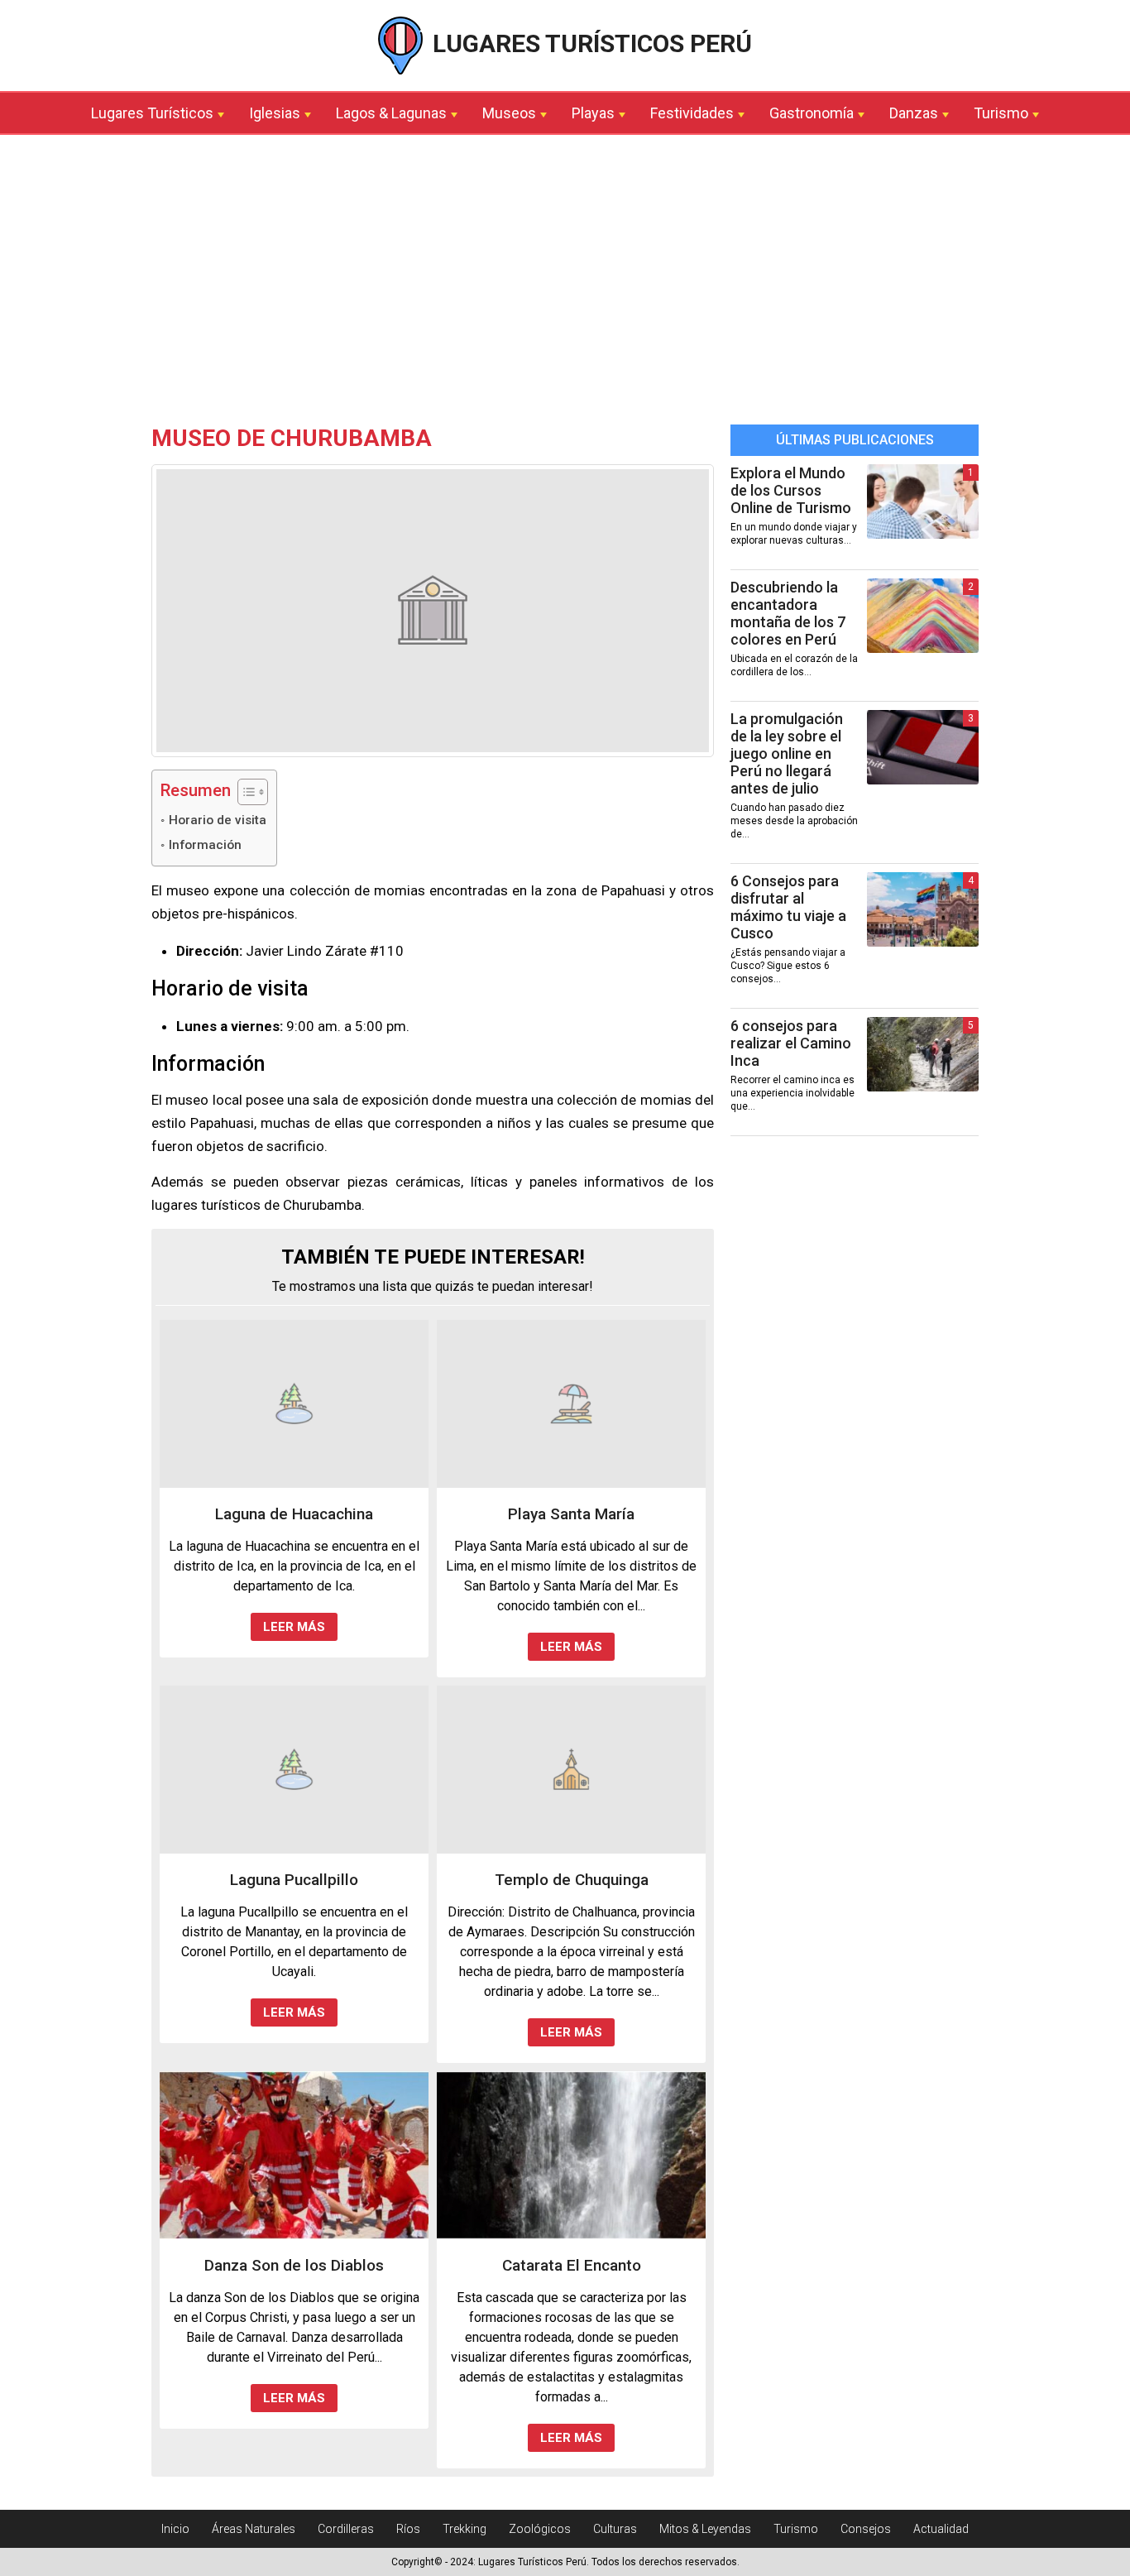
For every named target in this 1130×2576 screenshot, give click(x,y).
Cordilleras (346, 2529)
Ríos (408, 2529)
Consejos (866, 2529)
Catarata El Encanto (572, 2265)
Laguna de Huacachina (294, 1514)
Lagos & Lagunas (391, 113)
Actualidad (941, 2529)
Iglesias (275, 113)
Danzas (914, 113)
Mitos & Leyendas (705, 2529)
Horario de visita (218, 820)
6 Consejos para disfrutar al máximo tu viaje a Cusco (788, 907)
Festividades (692, 113)
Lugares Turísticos (152, 113)
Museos (509, 113)
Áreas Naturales (254, 2529)
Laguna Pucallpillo (294, 1880)
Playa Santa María (571, 1514)
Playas (593, 113)
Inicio (175, 2529)
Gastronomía (812, 113)
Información (205, 845)
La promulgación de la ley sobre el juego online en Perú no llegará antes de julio (787, 753)
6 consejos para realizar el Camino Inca (791, 1043)
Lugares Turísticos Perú (589, 43)
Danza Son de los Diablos (294, 2265)
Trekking (464, 2529)
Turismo (1001, 113)
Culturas (615, 2529)
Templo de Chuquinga (572, 1880)
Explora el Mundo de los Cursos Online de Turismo (791, 490)
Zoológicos (540, 2529)
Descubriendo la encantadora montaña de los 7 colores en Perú (788, 613)
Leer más (294, 1627)
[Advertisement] (565, 284)
